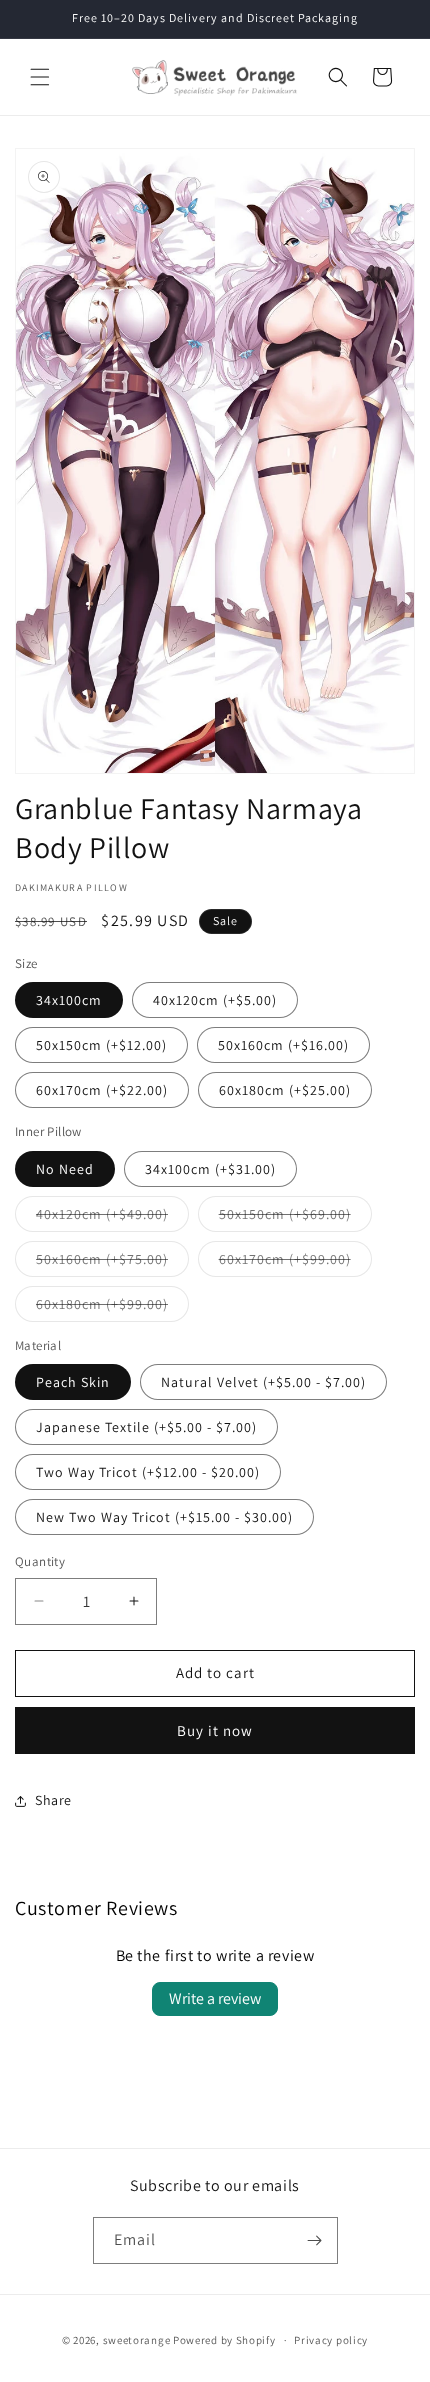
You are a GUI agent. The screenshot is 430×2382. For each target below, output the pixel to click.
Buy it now (215, 1730)
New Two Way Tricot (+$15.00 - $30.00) (164, 1517)
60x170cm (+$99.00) (295, 1263)
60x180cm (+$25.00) (285, 1090)
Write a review (215, 1998)
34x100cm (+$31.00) (210, 1169)
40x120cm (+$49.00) (112, 1218)
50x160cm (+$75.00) (112, 1263)
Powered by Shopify (224, 2340)
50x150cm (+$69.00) (295, 1218)
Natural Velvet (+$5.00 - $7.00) (263, 1382)
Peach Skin (73, 1382)
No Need (65, 1169)
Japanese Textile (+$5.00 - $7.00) (146, 1427)
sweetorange (137, 2340)
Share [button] (53, 1800)
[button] (40, 77)
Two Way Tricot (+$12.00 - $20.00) (148, 1472)
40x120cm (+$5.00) (215, 1000)
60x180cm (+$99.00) (112, 1308)
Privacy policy (331, 2340)
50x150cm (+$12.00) (101, 1045)
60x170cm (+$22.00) (102, 1090)
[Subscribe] (315, 2240)
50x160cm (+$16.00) (283, 1045)
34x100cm (69, 1000)
